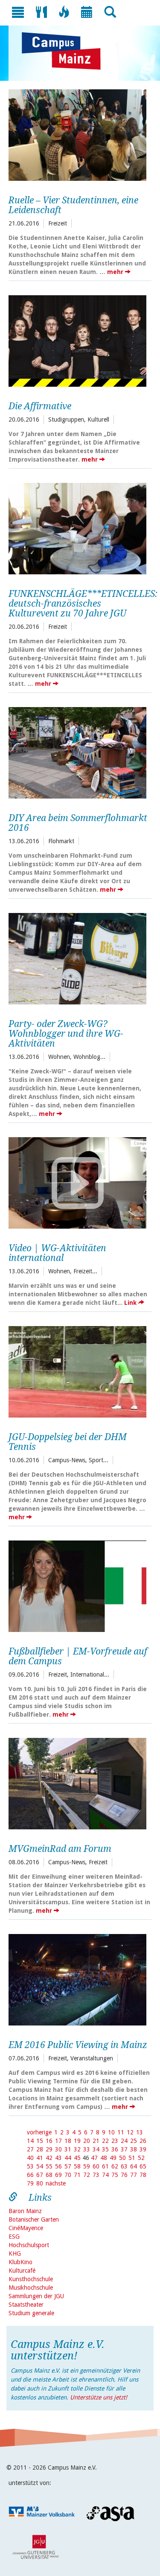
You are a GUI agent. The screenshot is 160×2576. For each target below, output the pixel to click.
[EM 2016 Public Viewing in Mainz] (77, 1979)
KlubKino (20, 2262)
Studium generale (31, 2313)
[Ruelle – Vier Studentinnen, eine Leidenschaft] (77, 134)
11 (121, 2132)
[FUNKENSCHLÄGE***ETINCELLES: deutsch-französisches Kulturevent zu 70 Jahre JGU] (77, 528)
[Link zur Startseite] (65, 51)
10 (111, 2132)
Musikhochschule (31, 2288)
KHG (15, 2254)
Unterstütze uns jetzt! (99, 2397)
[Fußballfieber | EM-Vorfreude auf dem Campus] (77, 1585)
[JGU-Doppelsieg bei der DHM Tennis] (77, 1371)
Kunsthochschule (31, 2279)
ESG (14, 2237)
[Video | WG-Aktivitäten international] (77, 1182)
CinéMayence (26, 2228)
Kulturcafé (22, 2271)
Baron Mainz (25, 2211)
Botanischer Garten (34, 2219)
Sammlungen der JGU (36, 2296)
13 (140, 2132)
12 (130, 2132)
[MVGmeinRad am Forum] (77, 1783)
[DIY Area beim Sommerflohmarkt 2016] (77, 752)
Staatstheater (26, 2305)
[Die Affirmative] (77, 340)
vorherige (39, 2132)
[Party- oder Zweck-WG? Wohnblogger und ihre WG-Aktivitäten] (77, 958)
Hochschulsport (29, 2245)
